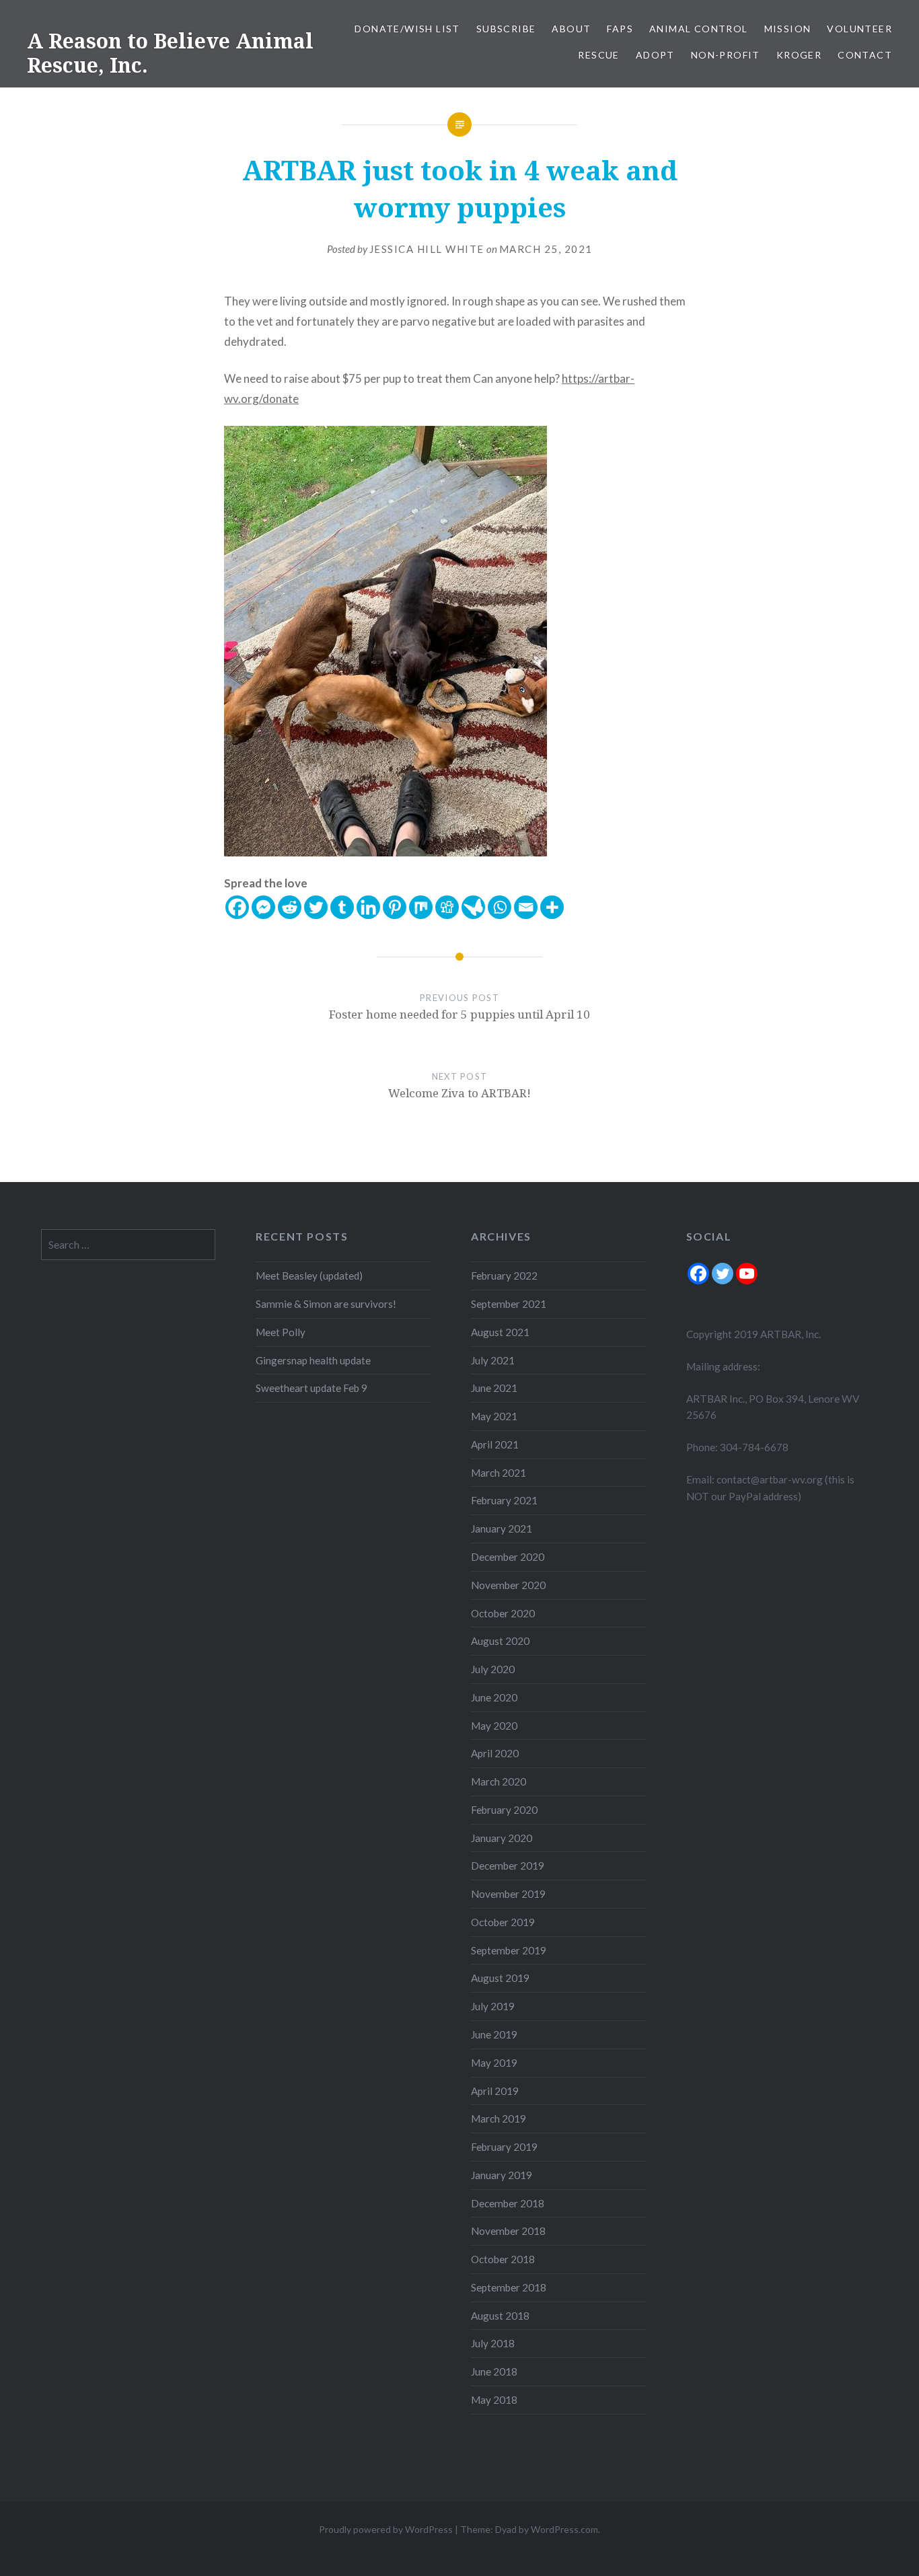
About (571, 29)
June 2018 (494, 2371)
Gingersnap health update (313, 1360)
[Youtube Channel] (747, 1274)
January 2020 (502, 1838)
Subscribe (506, 29)
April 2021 (495, 1444)
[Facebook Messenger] (263, 907)
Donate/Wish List (407, 29)
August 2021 (500, 1332)
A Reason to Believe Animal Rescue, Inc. (170, 53)
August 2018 (500, 2316)
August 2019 (500, 1978)
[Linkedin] (368, 907)
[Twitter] (316, 907)
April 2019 (495, 2091)
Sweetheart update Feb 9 (311, 1388)
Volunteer (859, 29)
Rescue (598, 55)
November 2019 (508, 1894)
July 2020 (493, 1669)
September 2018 (509, 2287)
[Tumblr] (342, 907)
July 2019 (493, 2006)
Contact (865, 55)
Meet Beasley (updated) (309, 1276)
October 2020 (503, 1613)
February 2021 (504, 1500)
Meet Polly (281, 1332)
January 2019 (502, 2175)
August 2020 (500, 1641)
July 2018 (493, 2343)
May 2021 (494, 1416)
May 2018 (494, 2400)
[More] (552, 907)
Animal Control (699, 29)
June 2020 (494, 1697)
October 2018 (503, 2259)
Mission (788, 29)
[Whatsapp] (500, 907)
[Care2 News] (473, 907)
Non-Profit (726, 55)
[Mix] (421, 907)
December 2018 (508, 2203)
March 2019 (499, 2119)
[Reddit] (290, 907)
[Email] (526, 907)
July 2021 (493, 1360)
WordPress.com (564, 2529)
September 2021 (509, 1304)
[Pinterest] (395, 907)
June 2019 (494, 2034)
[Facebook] (237, 907)
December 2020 (508, 1557)
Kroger (799, 55)
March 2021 (499, 1473)
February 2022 (504, 1276)
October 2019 (503, 1922)
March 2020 (499, 1781)
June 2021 (494, 1388)
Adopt (655, 55)
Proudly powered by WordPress (386, 2529)
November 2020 (508, 1585)
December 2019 (508, 1866)
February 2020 (504, 1810)
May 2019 (494, 2063)
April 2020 (495, 1753)
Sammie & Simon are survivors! (326, 1304)
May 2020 (494, 1726)
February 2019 (504, 2147)
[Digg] (447, 907)
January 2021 (502, 1529)
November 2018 (508, 2231)
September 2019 (509, 1950)
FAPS (620, 29)
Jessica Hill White (427, 249)
